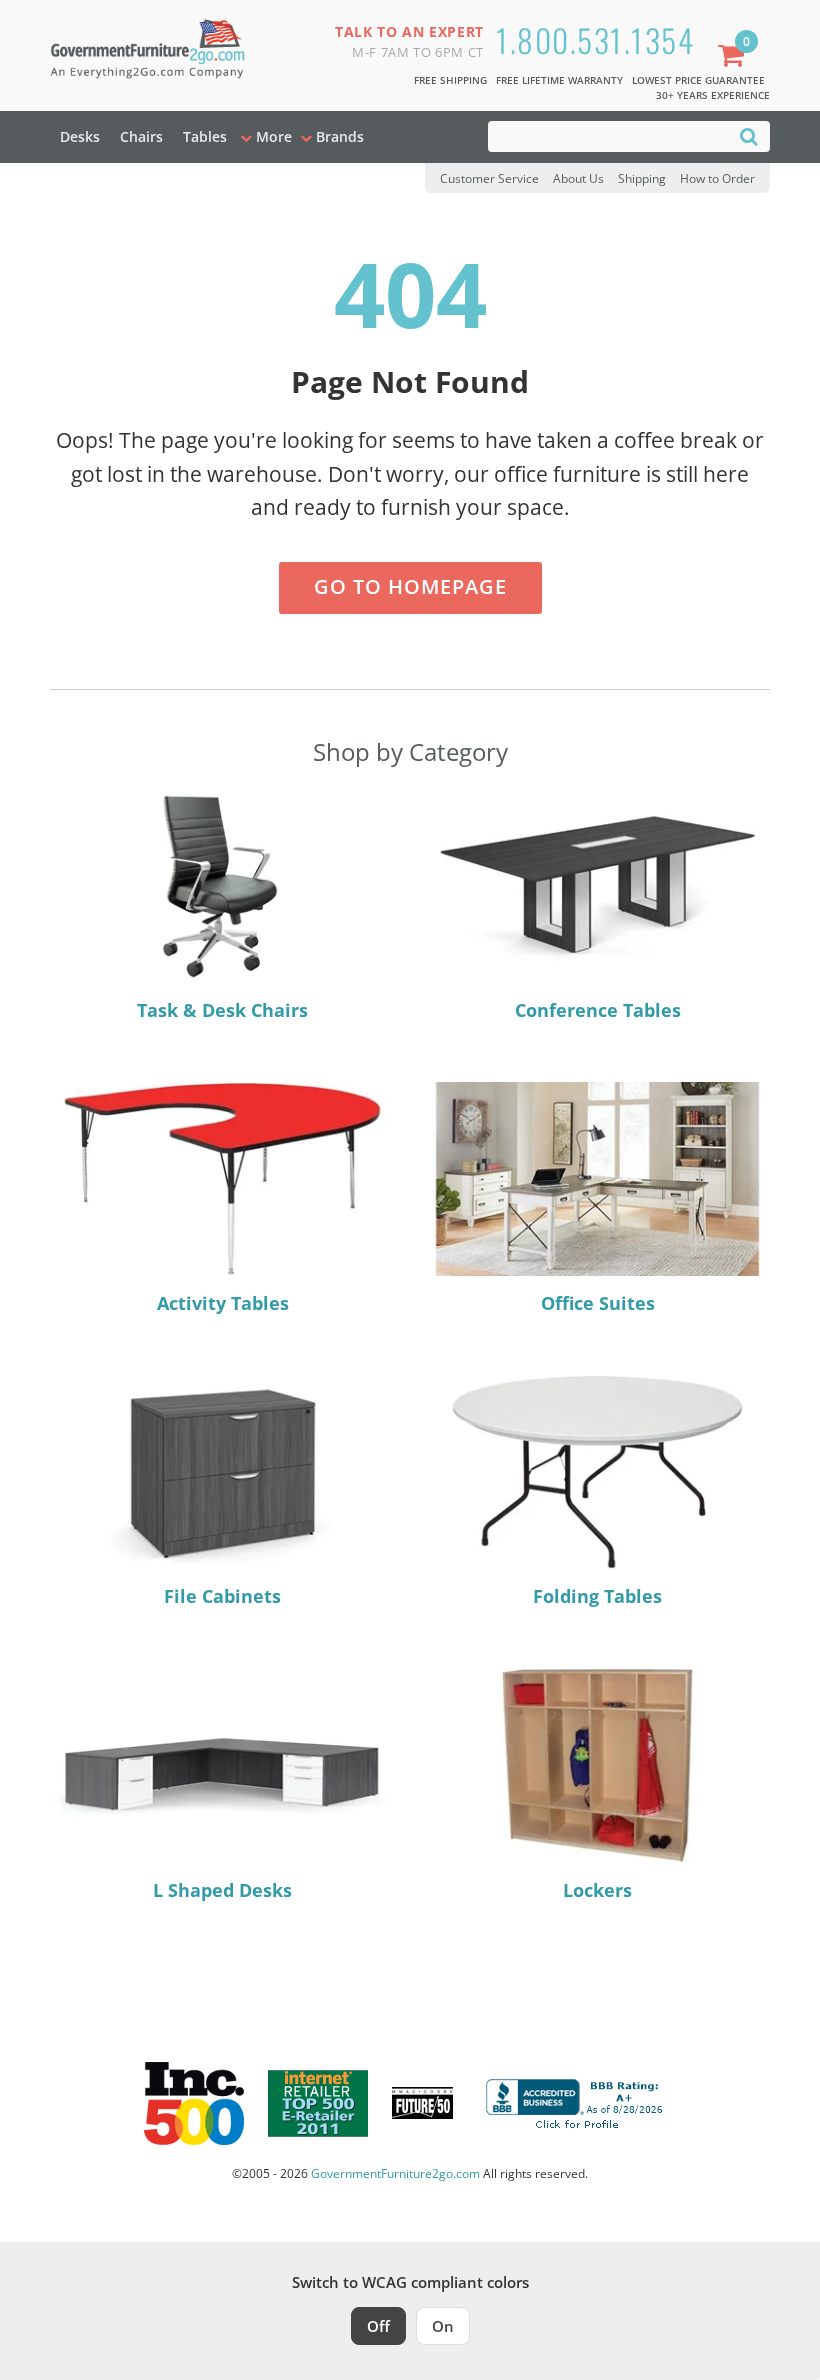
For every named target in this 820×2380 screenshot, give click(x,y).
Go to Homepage (410, 586)
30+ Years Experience (713, 95)
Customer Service (489, 178)
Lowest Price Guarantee (698, 80)
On (443, 2326)
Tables (205, 136)
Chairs (141, 136)
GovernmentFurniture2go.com (395, 2173)
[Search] (749, 135)
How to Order (717, 178)
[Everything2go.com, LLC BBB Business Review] (577, 2101)
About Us (578, 178)
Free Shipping (450, 80)
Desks (80, 136)
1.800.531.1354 (595, 39)
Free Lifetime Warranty (559, 80)
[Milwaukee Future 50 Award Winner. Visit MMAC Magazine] (422, 2103)
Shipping (642, 178)
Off (378, 2326)
